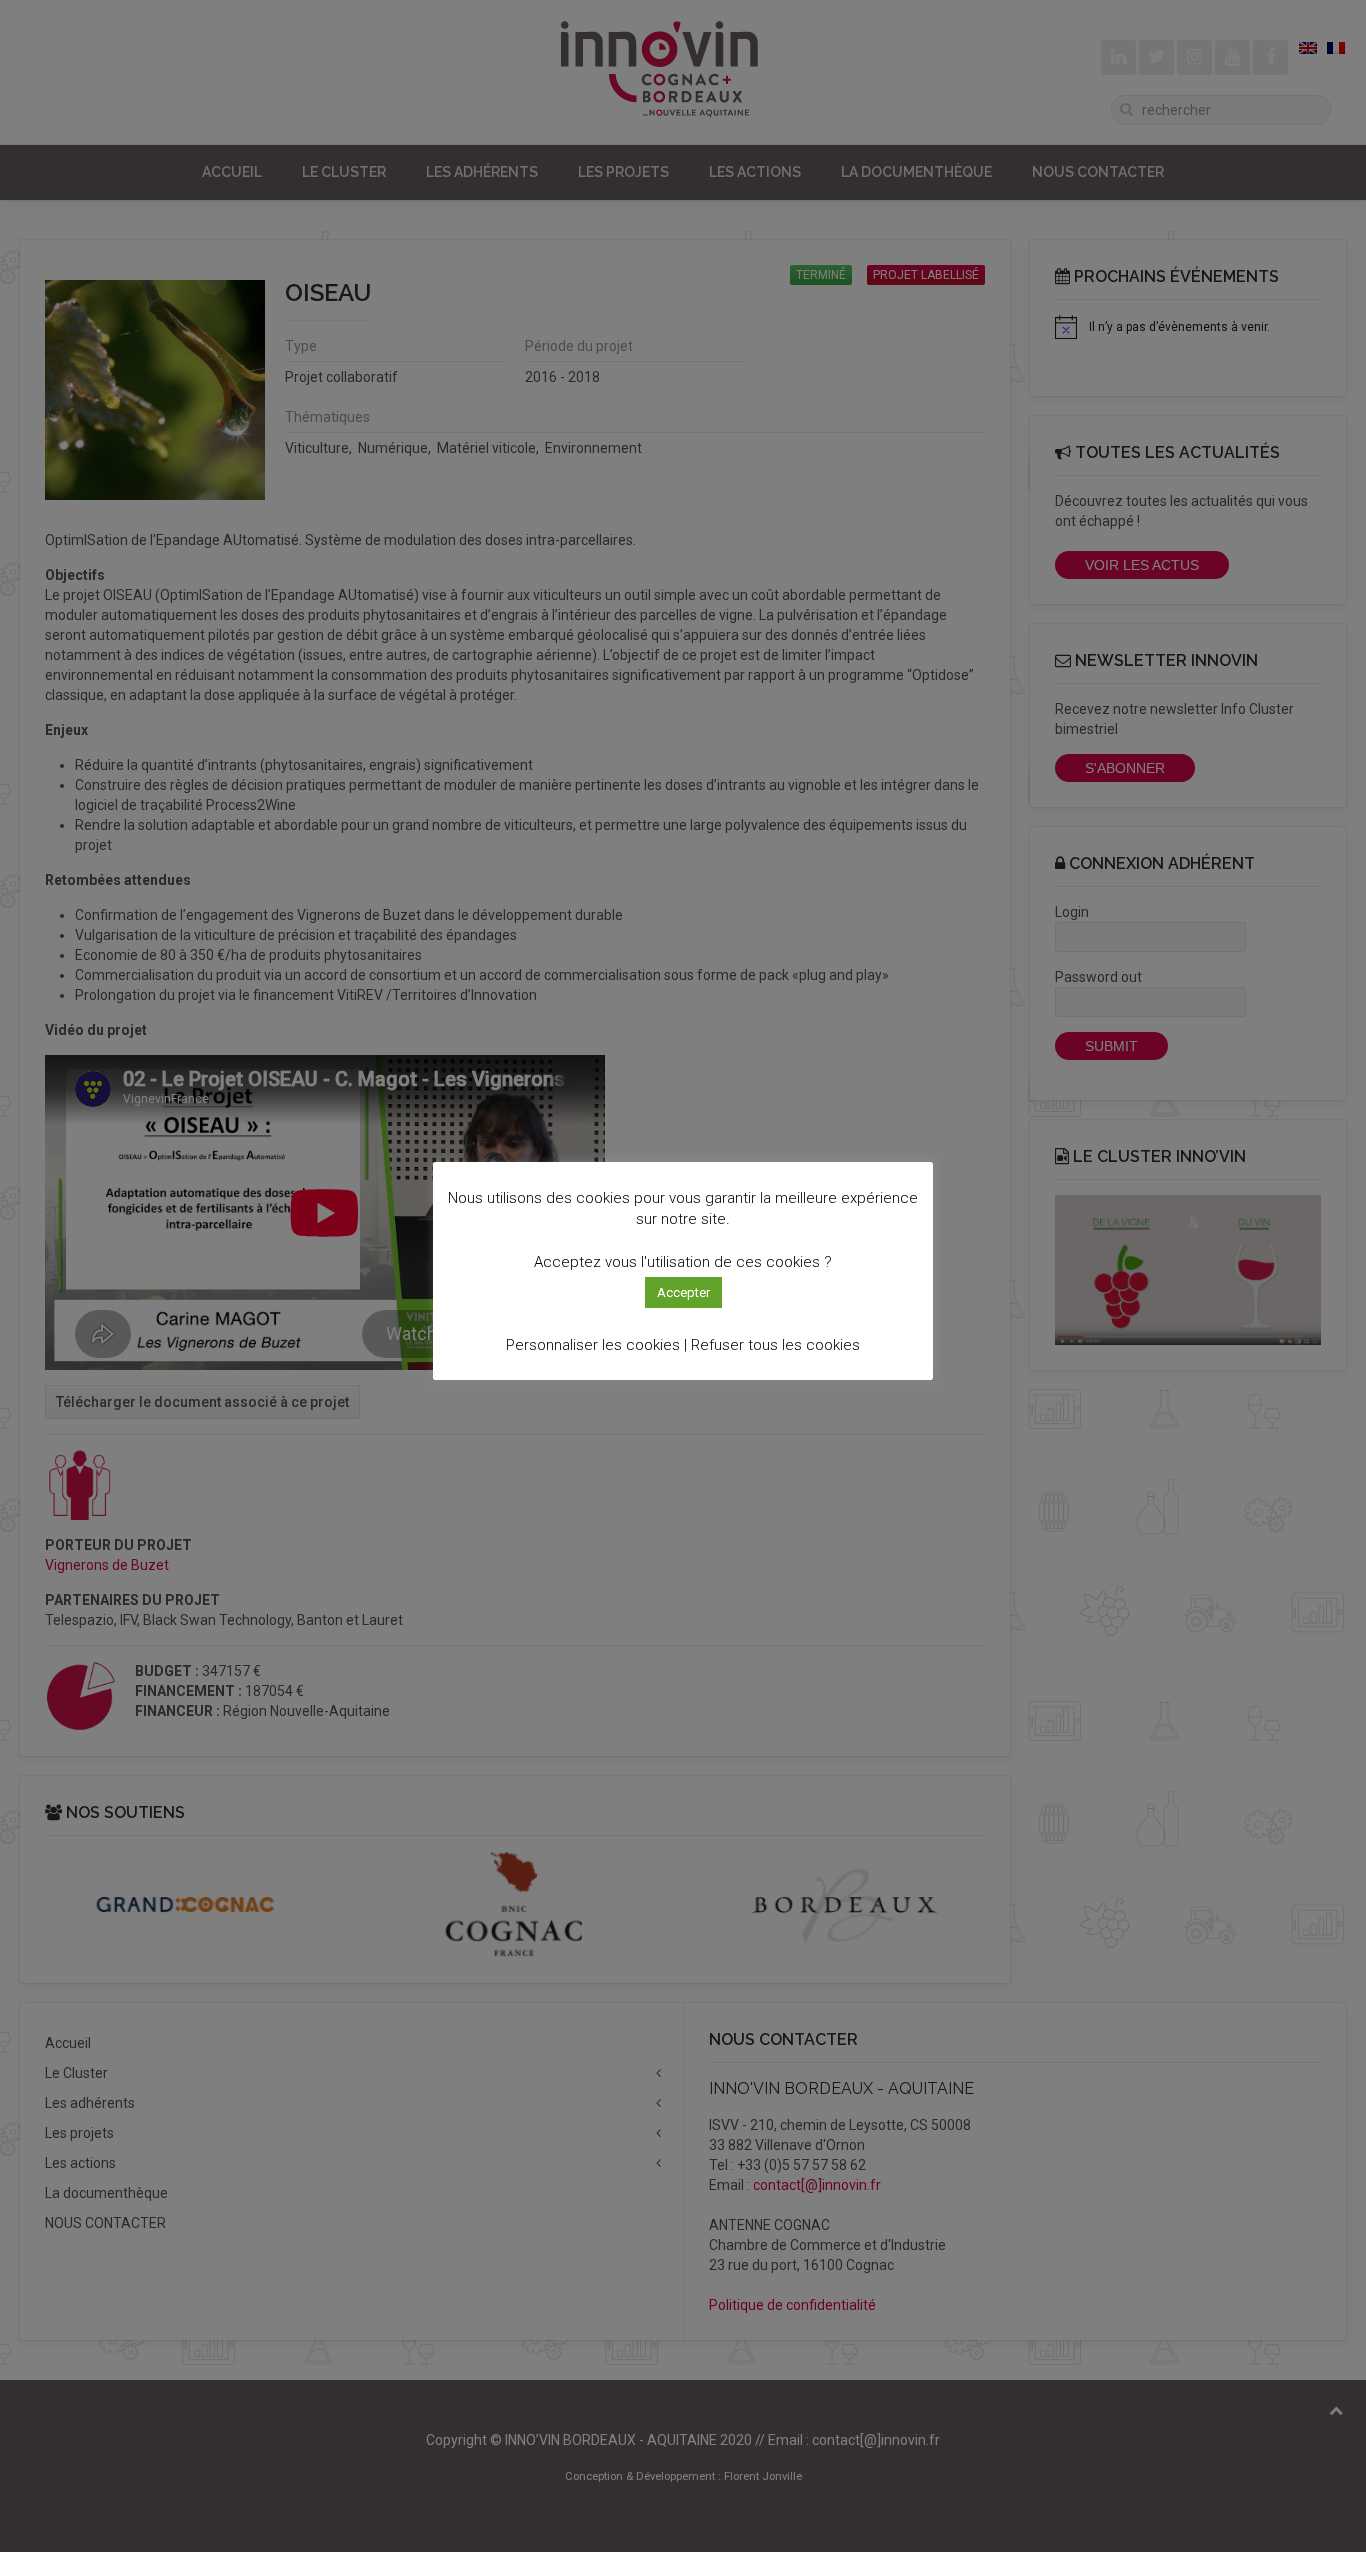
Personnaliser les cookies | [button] (596, 1345)
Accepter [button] (683, 1292)
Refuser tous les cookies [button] (775, 1345)
